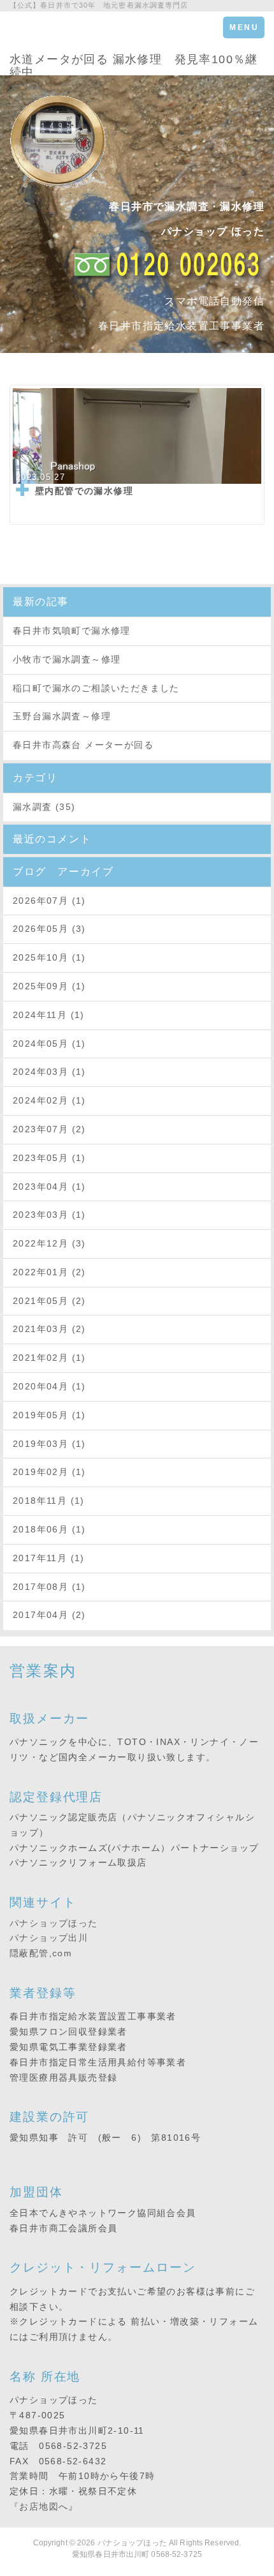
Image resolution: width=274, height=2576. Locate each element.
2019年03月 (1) (49, 1444)
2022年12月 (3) (49, 1243)
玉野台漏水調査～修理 (62, 716)
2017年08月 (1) (49, 1587)
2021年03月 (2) (49, 1329)
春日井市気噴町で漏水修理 (72, 631)
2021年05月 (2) (49, 1301)
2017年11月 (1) (49, 1558)
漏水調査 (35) (44, 807)
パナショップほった (54, 1923)
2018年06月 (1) (49, 1529)
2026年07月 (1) (49, 901)
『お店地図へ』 (44, 2506)
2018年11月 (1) (49, 1501)
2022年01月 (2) (49, 1272)
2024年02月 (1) (49, 1100)
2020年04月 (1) (49, 1386)
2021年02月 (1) (49, 1358)
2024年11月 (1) (49, 1015)
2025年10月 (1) (49, 957)
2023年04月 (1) (49, 1187)
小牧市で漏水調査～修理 (67, 659)
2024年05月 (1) (49, 1044)
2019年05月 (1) (49, 1415)
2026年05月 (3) (49, 929)
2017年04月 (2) (49, 1615)
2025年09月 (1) (49, 986)
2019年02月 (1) (49, 1472)
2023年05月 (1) (49, 1158)
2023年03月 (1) (49, 1215)
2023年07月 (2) (49, 1129)
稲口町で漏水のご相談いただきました (96, 688)
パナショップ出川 (49, 1938)
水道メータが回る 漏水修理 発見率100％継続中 (134, 64)
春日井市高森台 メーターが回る (83, 745)
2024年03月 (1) (49, 1072)
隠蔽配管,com (41, 1953)
